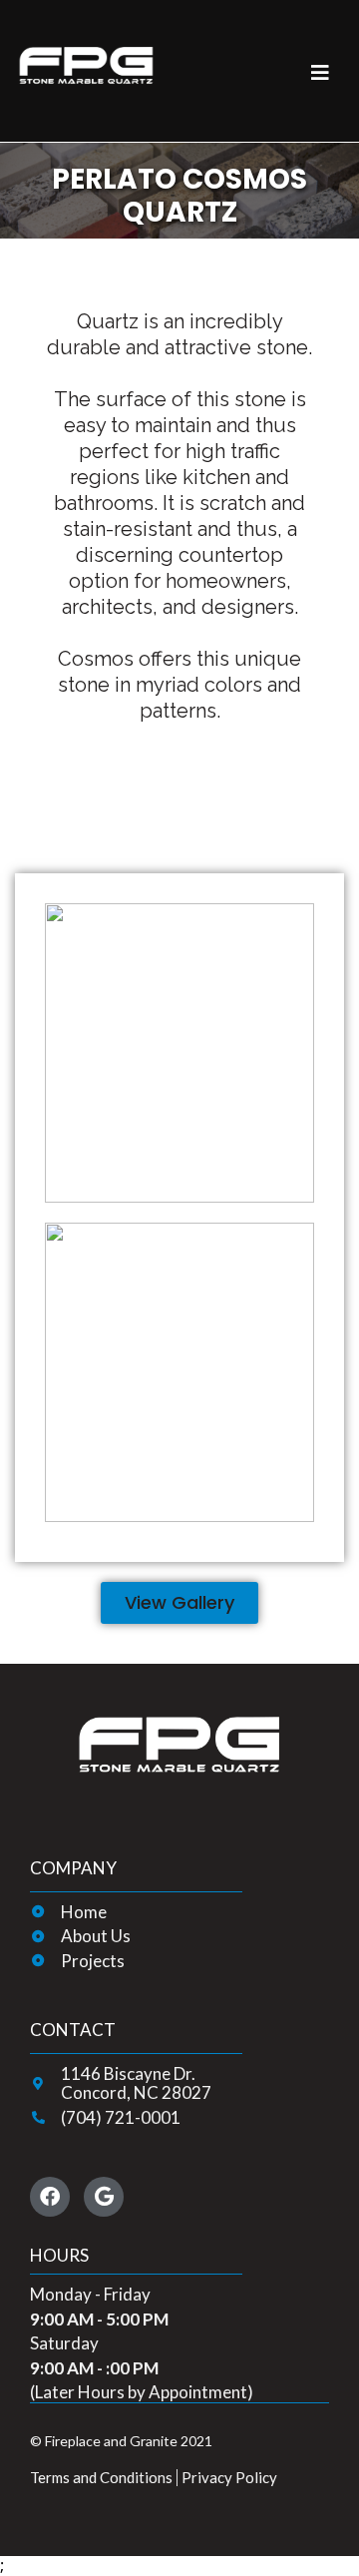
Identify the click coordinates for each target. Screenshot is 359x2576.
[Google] (104, 2197)
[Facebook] (50, 2197)
